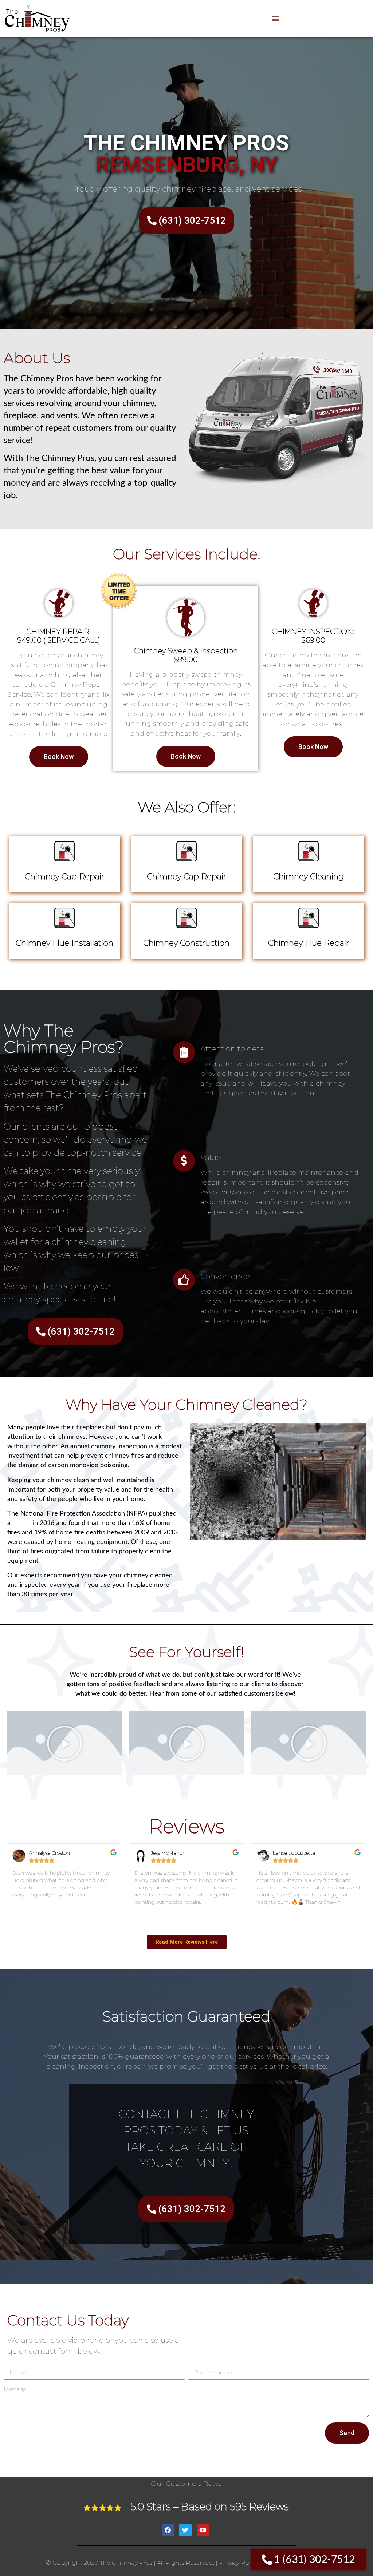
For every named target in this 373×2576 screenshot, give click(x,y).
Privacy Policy (239, 2563)
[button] (275, 18)
